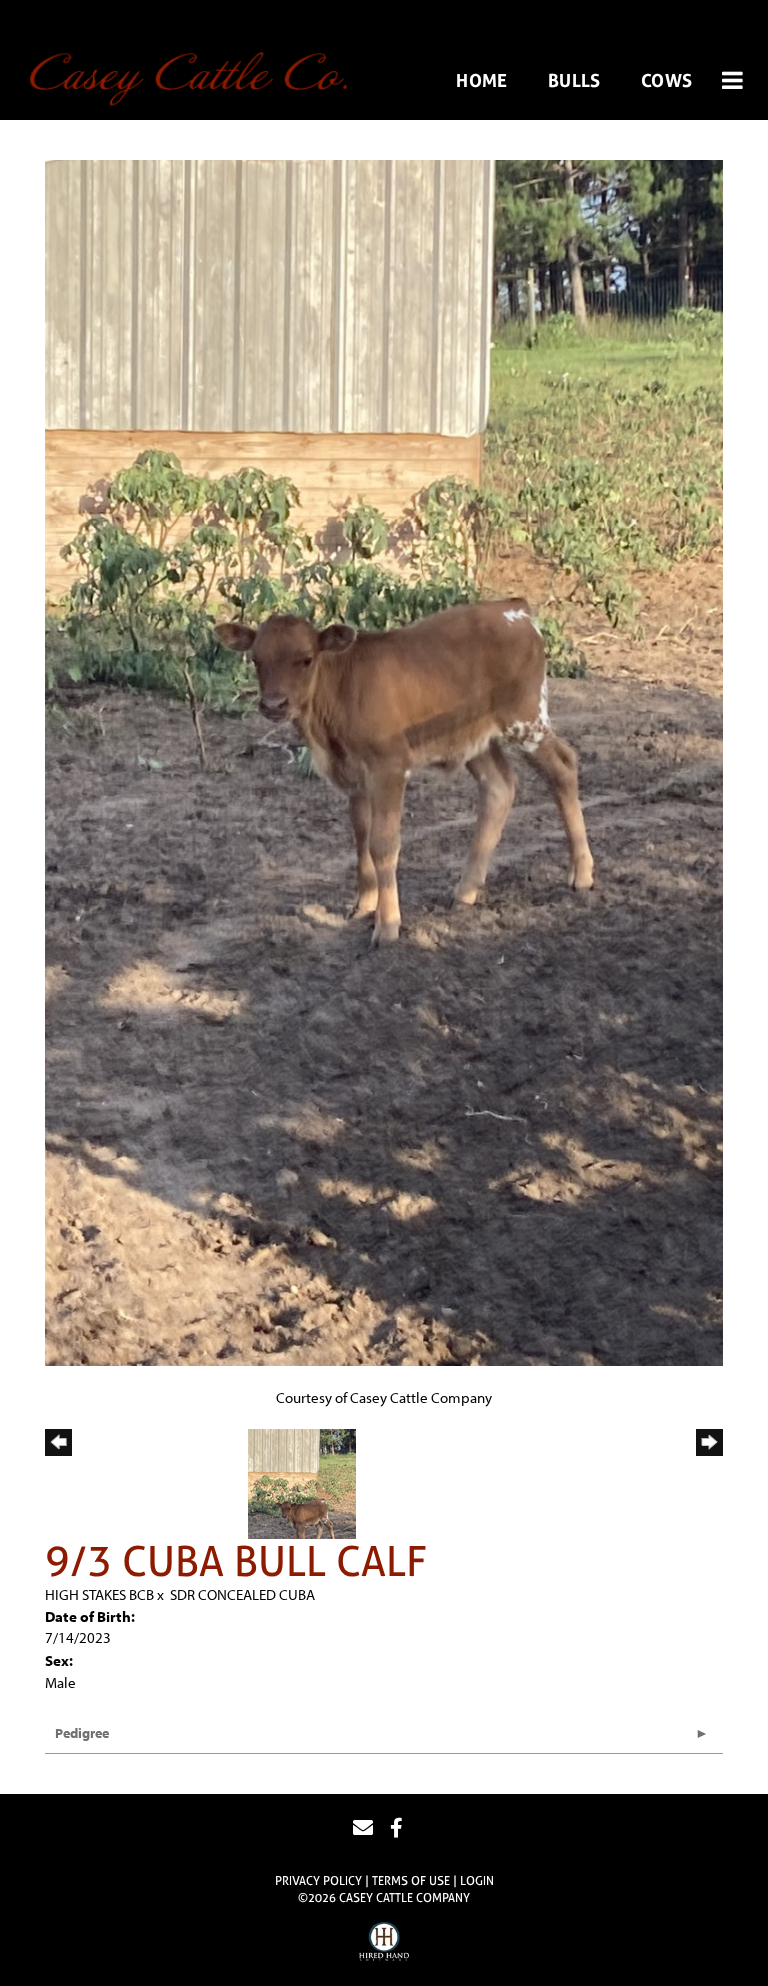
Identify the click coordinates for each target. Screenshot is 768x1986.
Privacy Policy (318, 1881)
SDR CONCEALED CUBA (242, 1594)
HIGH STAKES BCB (99, 1594)
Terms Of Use (411, 1881)
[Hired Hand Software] (384, 1944)
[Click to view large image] (384, 761)
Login (477, 1881)
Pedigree (82, 1733)
